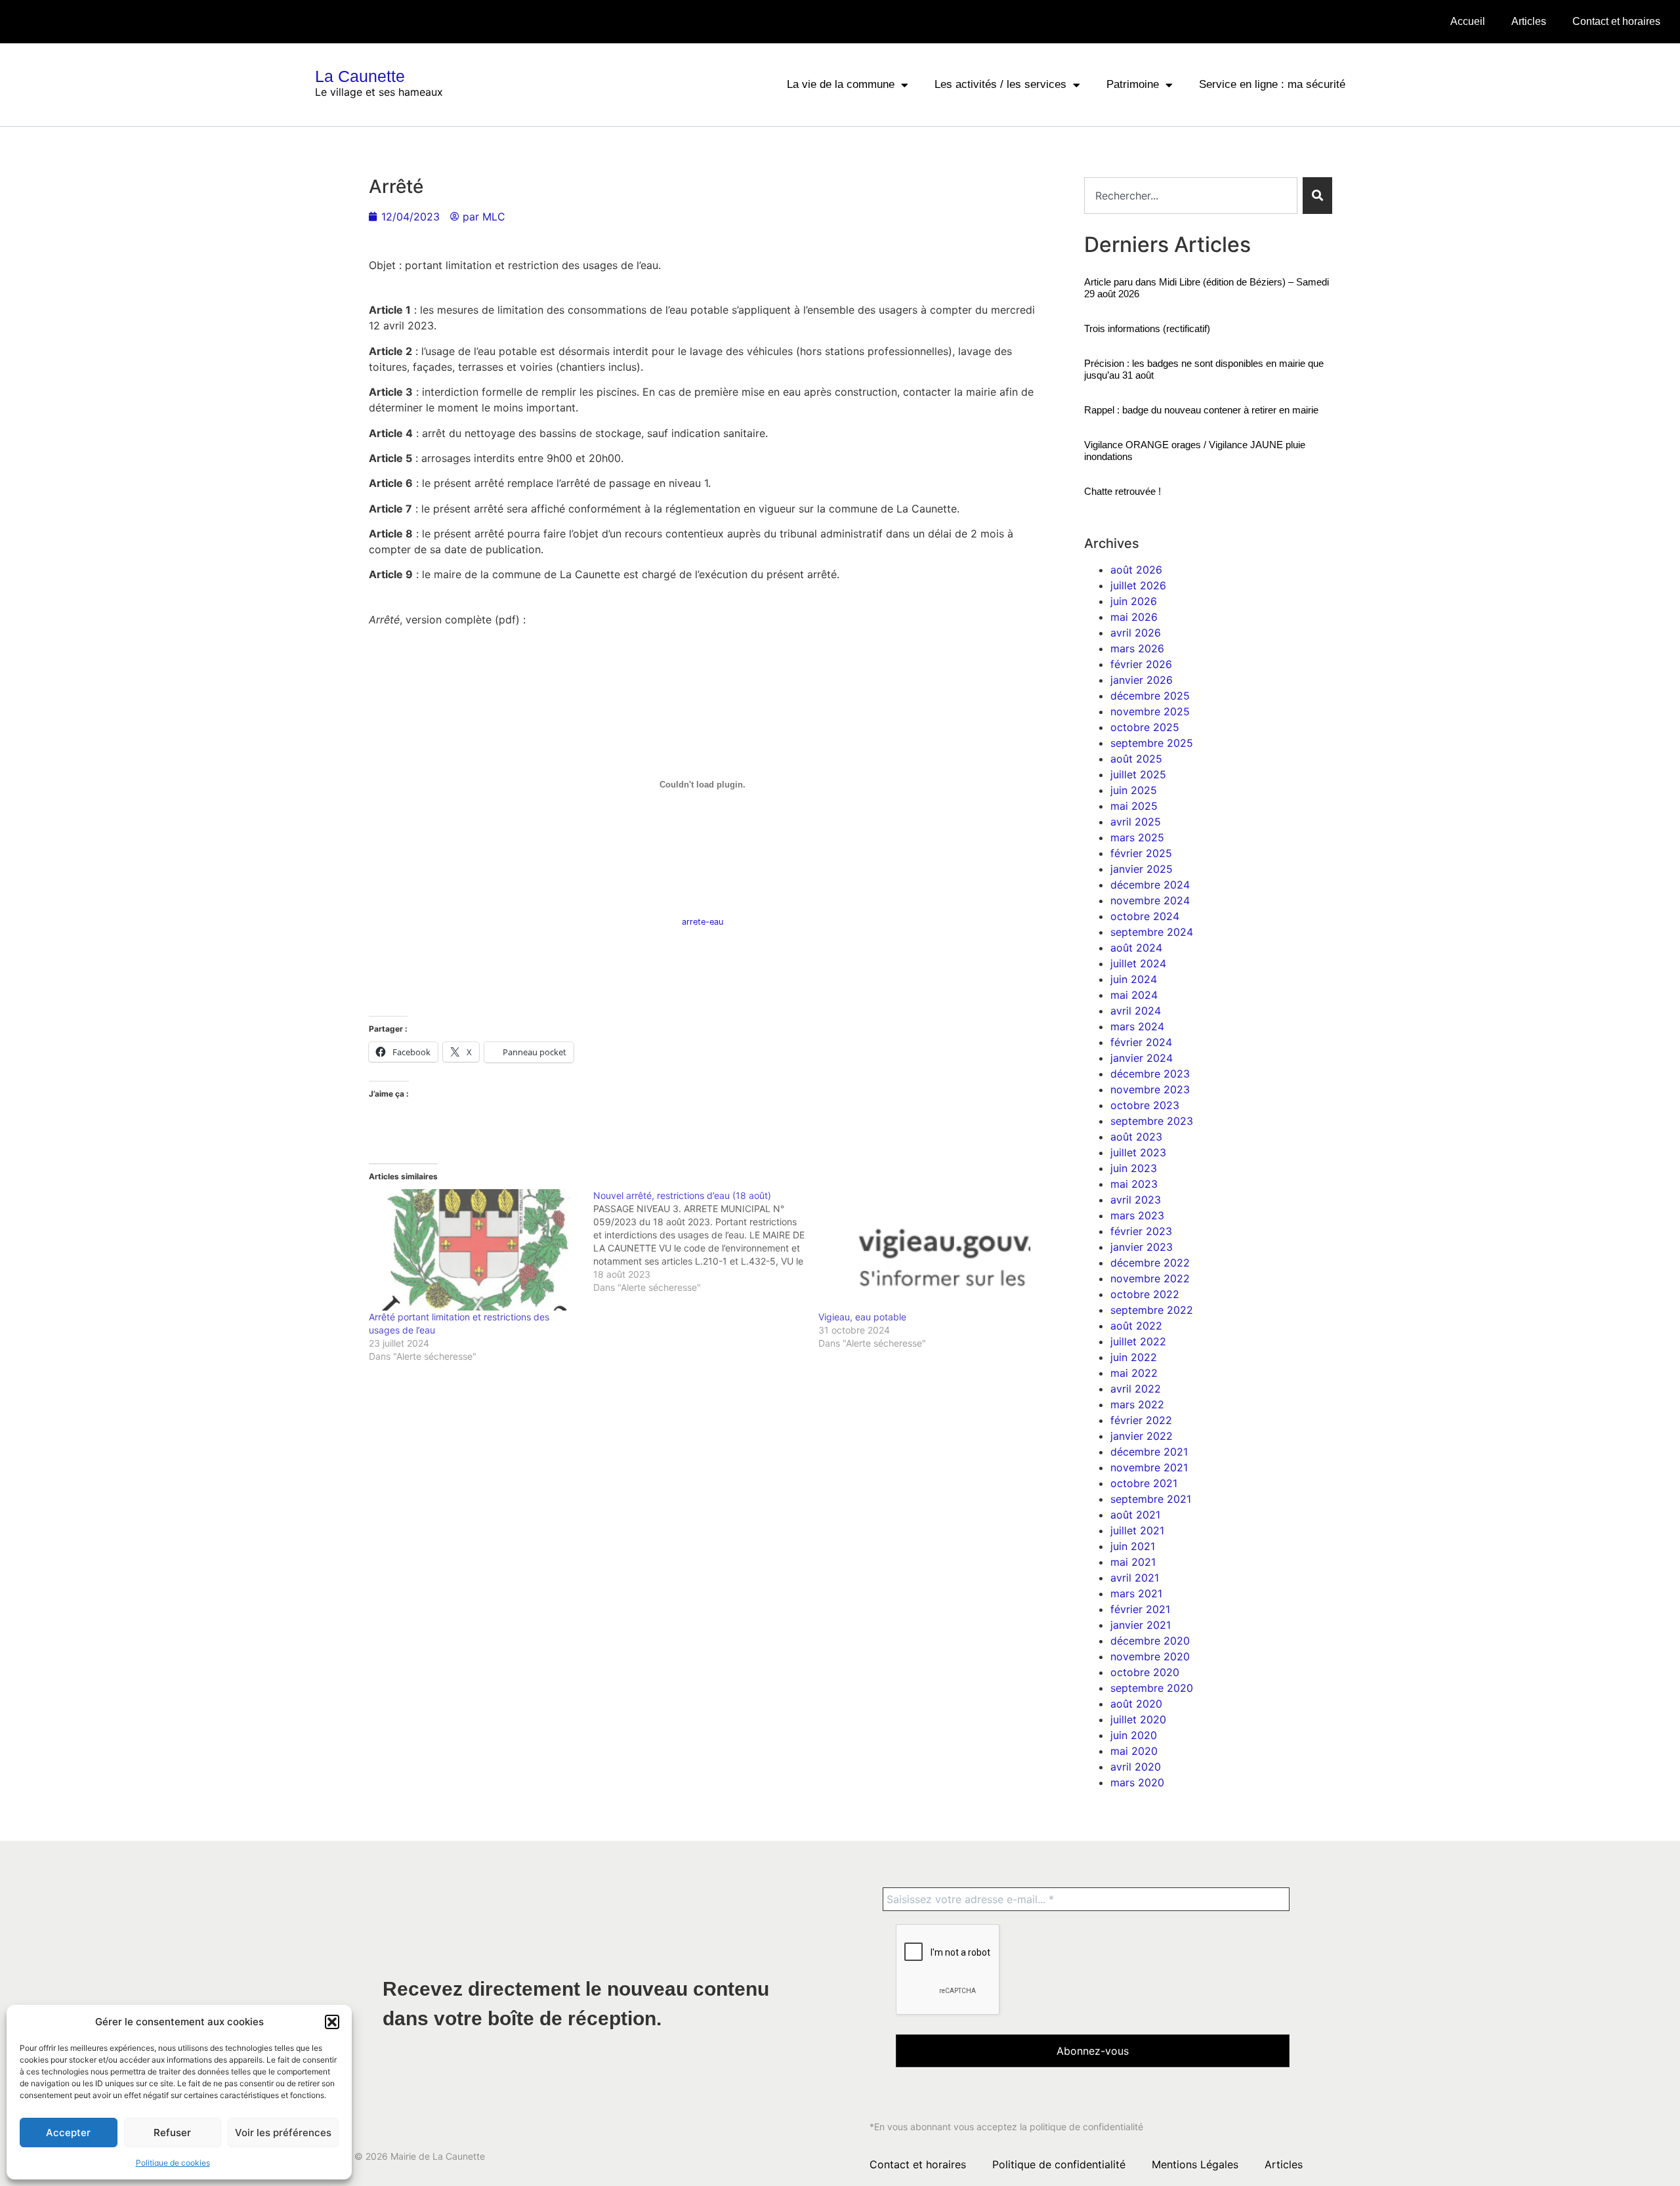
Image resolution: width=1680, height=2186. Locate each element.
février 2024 (1141, 1042)
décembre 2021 (1149, 1452)
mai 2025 (1134, 806)
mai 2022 (1134, 1373)
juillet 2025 (1138, 774)
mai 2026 (1134, 617)
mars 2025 (1137, 837)
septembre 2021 (1151, 1499)
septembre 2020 (1152, 1688)
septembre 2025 (1152, 743)
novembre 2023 (1150, 1089)
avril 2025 (1136, 822)
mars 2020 (1137, 1782)
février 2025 (1141, 853)
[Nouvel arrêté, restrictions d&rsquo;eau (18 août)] (706, 1242)
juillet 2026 (1138, 585)
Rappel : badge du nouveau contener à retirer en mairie (1201, 410)
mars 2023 (1137, 1215)
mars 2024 (1137, 1026)
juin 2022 (1134, 1357)
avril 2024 (1136, 1011)
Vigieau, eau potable (862, 1317)
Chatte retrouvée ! (1123, 491)
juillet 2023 (1138, 1152)
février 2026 (1141, 664)
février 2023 (1141, 1231)
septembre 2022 (1152, 1310)
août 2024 (1136, 948)
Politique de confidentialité (1059, 2164)
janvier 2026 (1142, 680)
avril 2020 (1136, 1767)
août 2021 (1135, 1515)
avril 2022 (1136, 1389)
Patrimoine (1133, 84)
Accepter (68, 2133)
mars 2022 (1137, 1404)
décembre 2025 (1150, 696)
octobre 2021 (1144, 1483)
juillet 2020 (1138, 1719)
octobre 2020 (1145, 1672)
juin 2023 (1134, 1168)
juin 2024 (1134, 979)
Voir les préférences (283, 2133)
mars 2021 (1136, 1593)
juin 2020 (1134, 1735)
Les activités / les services (1000, 84)
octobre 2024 (1145, 916)
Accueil (1468, 21)
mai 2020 (1134, 1751)
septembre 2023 (1152, 1121)
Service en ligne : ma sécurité (1272, 84)
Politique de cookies (173, 2163)
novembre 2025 (1150, 711)
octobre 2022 (1145, 1294)
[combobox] (1191, 196)
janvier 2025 (1142, 869)
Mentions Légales (1195, 2164)
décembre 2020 (1150, 1641)
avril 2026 (1136, 633)
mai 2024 (1134, 995)
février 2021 (1140, 1609)
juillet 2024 (1138, 963)
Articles (1529, 21)
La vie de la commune (841, 84)
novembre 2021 (1149, 1467)
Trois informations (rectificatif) (1147, 328)
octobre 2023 (1145, 1105)
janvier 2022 (1142, 1436)
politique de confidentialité (1086, 2127)
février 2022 (1141, 1420)
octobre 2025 (1145, 727)
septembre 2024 (1152, 932)
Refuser (172, 2133)
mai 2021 (1133, 1562)
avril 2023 (1136, 1200)
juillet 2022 (1138, 1341)
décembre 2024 (1150, 885)
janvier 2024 (1142, 1058)
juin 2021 (1133, 1546)
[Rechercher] (1317, 196)
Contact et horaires (1616, 21)
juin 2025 (1134, 790)
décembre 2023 (1150, 1074)
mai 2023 (1134, 1184)
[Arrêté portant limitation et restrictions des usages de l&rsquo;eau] (475, 1250)
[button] (332, 2022)
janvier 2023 (1142, 1247)
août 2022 (1136, 1326)
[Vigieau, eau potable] (924, 1250)
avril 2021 (1135, 1578)
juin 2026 (1134, 601)
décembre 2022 (1150, 1263)
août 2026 (1136, 570)
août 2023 (1136, 1137)
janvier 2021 (1141, 1625)
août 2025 (1136, 759)
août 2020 (1136, 1704)
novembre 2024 (1150, 900)
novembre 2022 (1150, 1278)
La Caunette (360, 76)
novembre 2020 (1150, 1656)
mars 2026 (1137, 648)
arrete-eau (703, 922)
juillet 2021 (1137, 1530)
